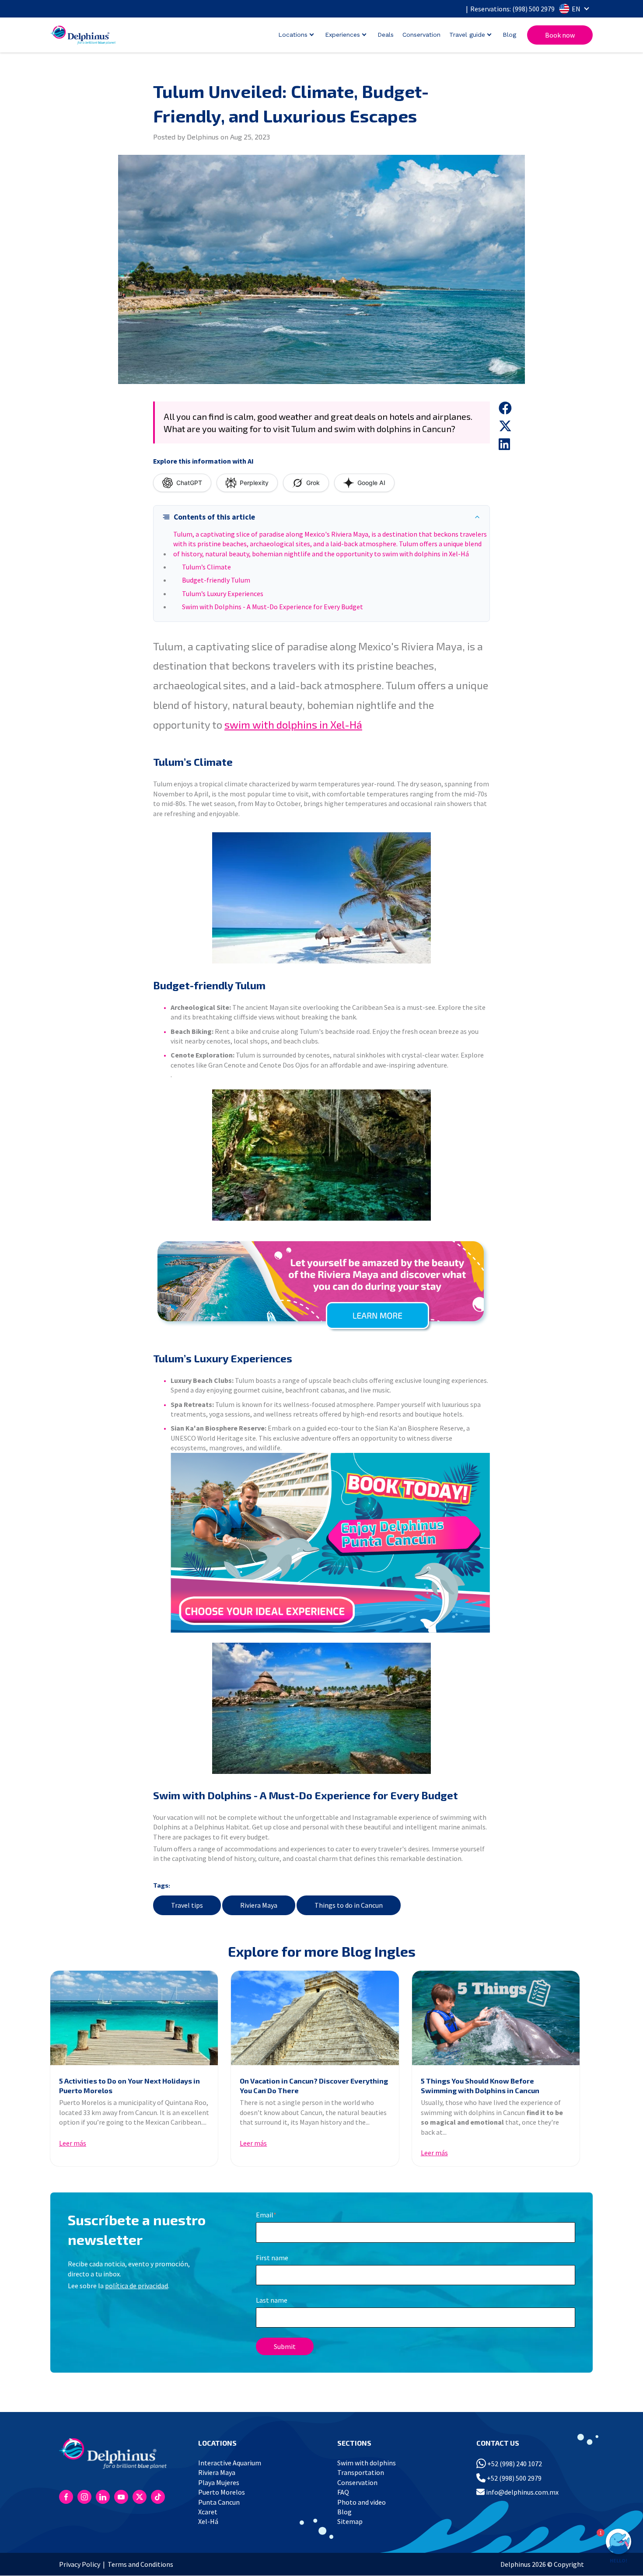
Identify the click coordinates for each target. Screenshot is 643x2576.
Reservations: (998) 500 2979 (512, 9)
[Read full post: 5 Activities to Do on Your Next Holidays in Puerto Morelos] (134, 2018)
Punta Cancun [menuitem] (219, 2502)
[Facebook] (66, 2497)
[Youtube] (121, 2497)
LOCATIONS (217, 2443)
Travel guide (467, 35)
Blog (509, 35)
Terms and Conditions (140, 2564)
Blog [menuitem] (344, 2512)
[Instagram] (84, 2497)
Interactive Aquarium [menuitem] (230, 2463)
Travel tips (187, 1905)
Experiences (342, 35)
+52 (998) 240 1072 (514, 2464)
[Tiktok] (158, 2497)
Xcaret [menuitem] (208, 2512)
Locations (293, 35)
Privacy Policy (80, 2564)
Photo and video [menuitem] (362, 2502)
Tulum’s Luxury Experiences (223, 593)
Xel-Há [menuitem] (208, 2521)
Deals (386, 35)
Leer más (73, 2143)
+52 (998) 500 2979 (514, 2478)
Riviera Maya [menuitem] (217, 2472)
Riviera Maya (259, 1905)
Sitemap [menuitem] (350, 2521)
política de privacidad (136, 2286)
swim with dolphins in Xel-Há (293, 724)
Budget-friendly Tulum (216, 580)
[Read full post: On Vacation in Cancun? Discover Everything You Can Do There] (315, 2018)
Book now (560, 35)
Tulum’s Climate (206, 567)
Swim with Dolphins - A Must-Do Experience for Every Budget (273, 607)
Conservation (421, 35)
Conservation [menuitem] (357, 2482)
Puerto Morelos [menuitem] (222, 2492)
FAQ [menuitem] (343, 2492)
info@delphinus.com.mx (522, 2492)
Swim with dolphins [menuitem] (367, 2463)
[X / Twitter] (140, 2497)
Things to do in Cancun (349, 1905)
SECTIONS (354, 2443)
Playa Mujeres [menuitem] (219, 2482)
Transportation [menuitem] (361, 2472)
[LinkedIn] (103, 2497)
